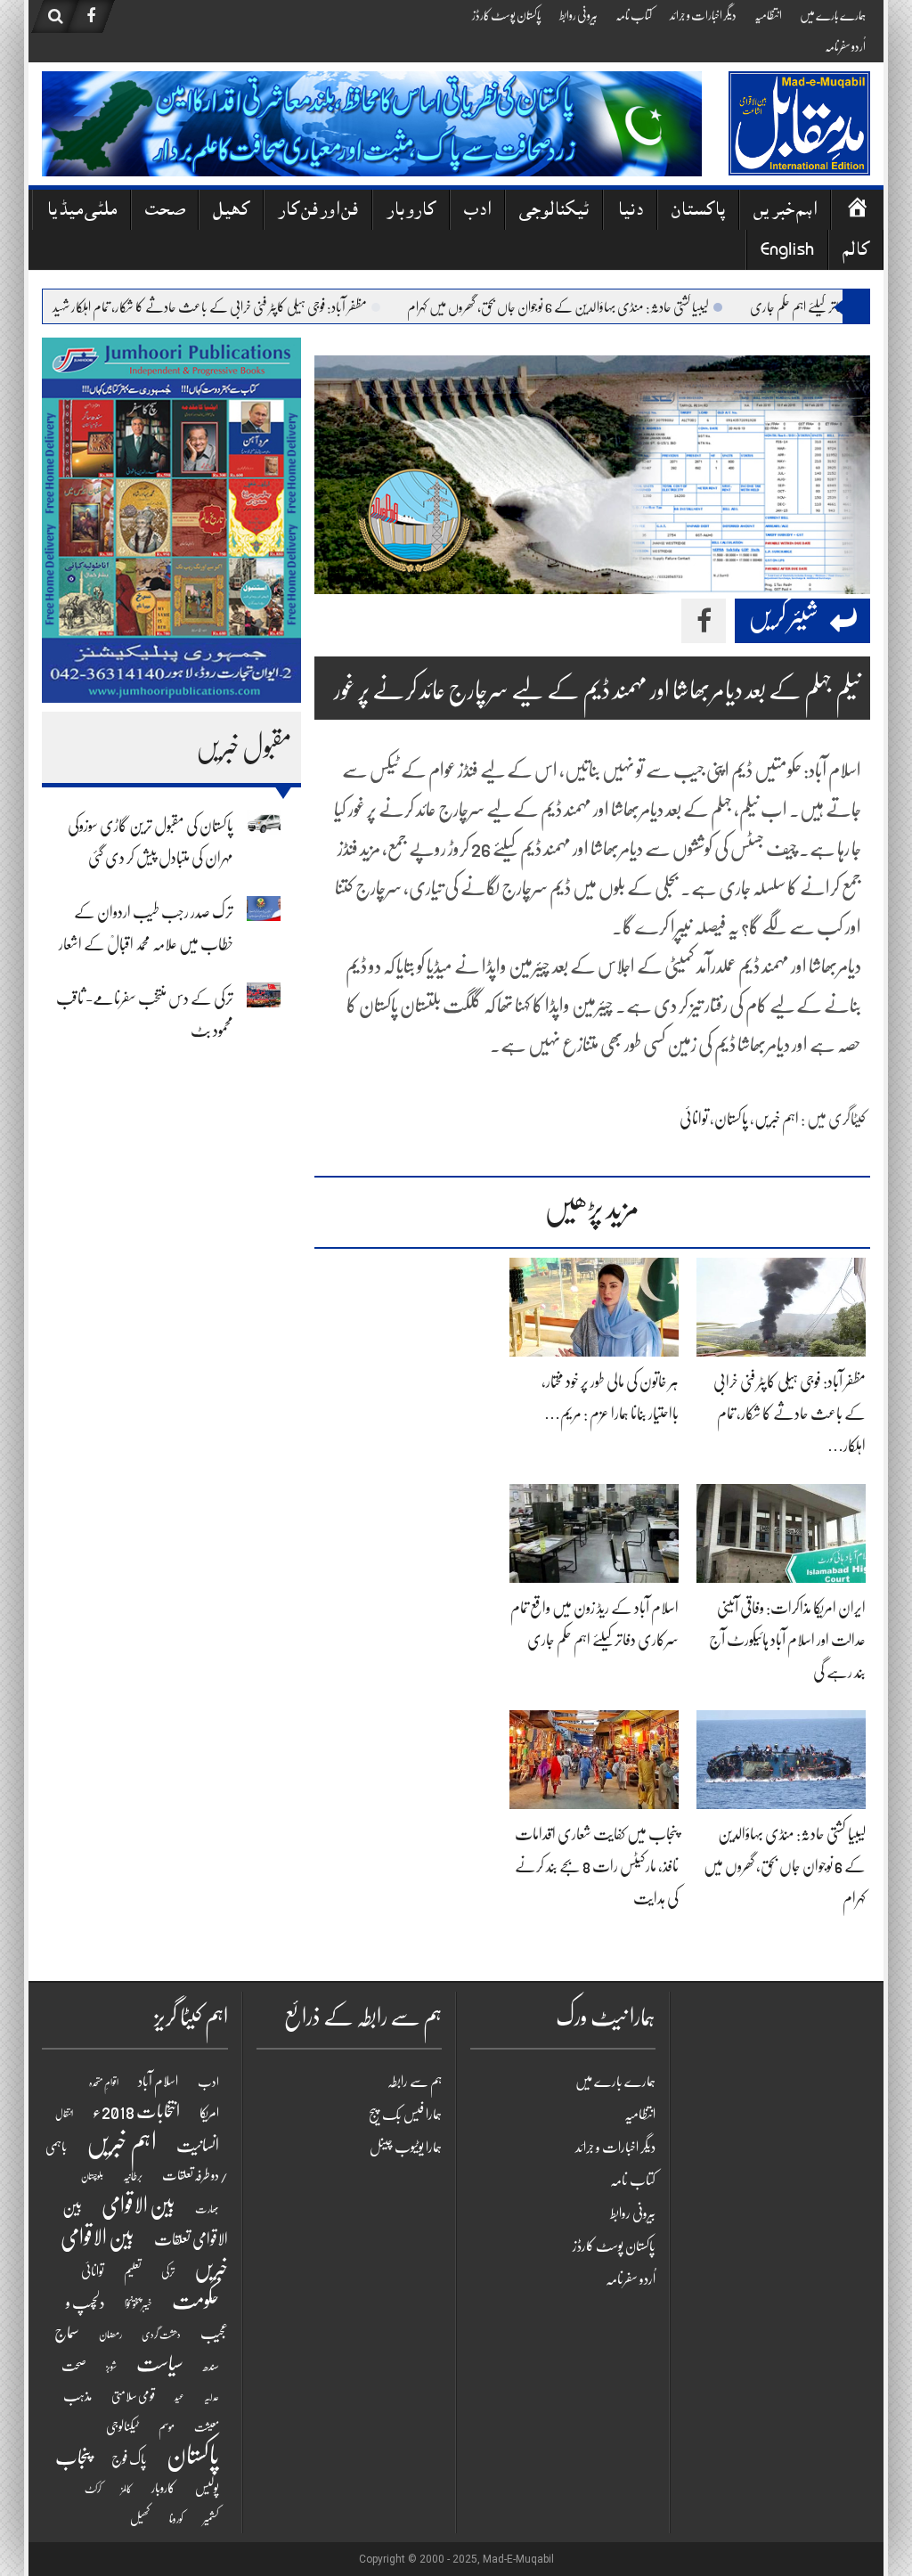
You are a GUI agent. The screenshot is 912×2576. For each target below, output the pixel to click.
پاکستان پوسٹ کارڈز (507, 15)
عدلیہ (212, 2397)
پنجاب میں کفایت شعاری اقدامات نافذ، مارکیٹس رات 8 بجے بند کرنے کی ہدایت (597, 1866)
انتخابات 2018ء (136, 2111)
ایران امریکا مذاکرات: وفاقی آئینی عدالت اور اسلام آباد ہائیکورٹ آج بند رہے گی (787, 1640)
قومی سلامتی (133, 2396)
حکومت (195, 2301)
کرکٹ (93, 2489)
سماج (67, 2333)
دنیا (630, 212)
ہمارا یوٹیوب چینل (406, 2148)
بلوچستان (92, 2177)
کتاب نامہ (634, 15)
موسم (167, 2427)
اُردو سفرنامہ (845, 46)
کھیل (231, 212)
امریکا (209, 2113)
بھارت (207, 2209)
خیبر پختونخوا (138, 2304)
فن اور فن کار (318, 212)
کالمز (126, 2489)
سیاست (160, 2364)
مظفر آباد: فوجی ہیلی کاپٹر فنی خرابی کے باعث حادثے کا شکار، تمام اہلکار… (790, 1414)
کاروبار (411, 212)
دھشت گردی (161, 2335)
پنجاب (73, 2458)
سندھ (211, 2366)
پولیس (207, 2488)
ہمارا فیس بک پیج (405, 2115)
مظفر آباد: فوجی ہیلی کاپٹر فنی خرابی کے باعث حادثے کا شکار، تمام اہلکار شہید (259, 307)
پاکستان (698, 212)
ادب (477, 212)
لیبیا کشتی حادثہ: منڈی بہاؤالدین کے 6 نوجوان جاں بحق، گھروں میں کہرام (607, 307)
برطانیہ (133, 2176)
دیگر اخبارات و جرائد (703, 15)
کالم (856, 252)
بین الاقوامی (138, 2205)
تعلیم (133, 2271)
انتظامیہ (768, 15)
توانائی (694, 1119)
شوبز (111, 2367)
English (787, 252)
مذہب (77, 2396)
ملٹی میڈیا (81, 212)
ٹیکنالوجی (554, 212)
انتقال (64, 2114)
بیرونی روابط (578, 15)
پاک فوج (129, 2459)
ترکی (168, 2272)
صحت (165, 212)
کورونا (176, 2519)
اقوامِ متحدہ (104, 2083)
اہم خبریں (785, 212)
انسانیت (198, 2146)
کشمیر (211, 2519)
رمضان (110, 2335)
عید (179, 2397)
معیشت (207, 2427)
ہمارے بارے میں (833, 15)
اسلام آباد (158, 2082)
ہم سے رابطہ (415, 2082)
